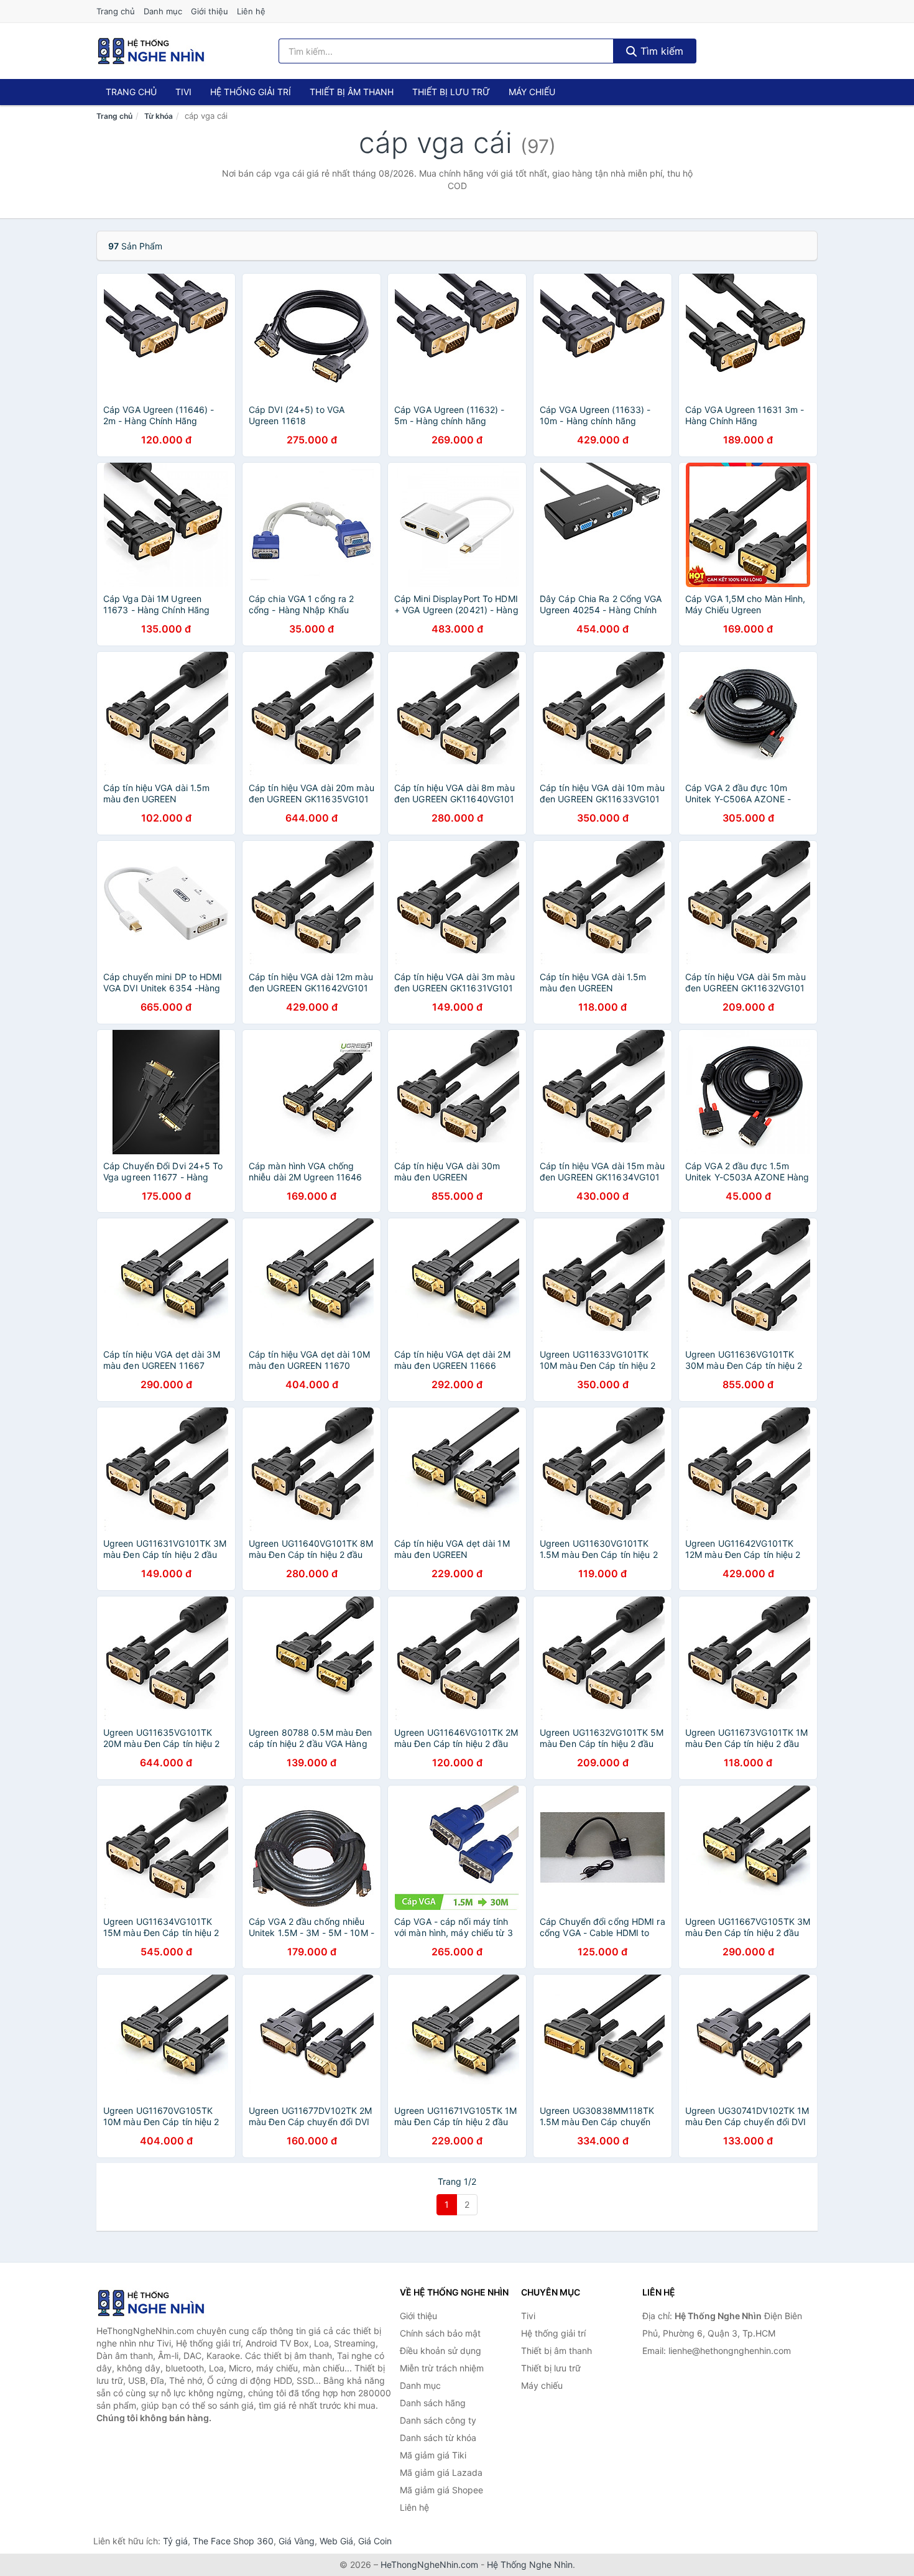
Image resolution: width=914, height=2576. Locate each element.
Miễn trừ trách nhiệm (442, 2368)
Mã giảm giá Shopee (441, 2490)
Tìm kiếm (660, 51)
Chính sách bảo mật (440, 2333)
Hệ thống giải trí (251, 92)
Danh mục (163, 11)
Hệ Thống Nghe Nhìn (530, 2564)
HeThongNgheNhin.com (429, 2564)
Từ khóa (159, 116)
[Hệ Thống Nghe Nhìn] (159, 2303)
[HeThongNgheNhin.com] (151, 51)
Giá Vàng (297, 2541)
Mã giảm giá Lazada (441, 2472)
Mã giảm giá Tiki (433, 2455)
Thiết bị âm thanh (352, 92)
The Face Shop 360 (233, 2541)
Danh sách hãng (433, 2403)
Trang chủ (116, 11)
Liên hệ (251, 11)
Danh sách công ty (438, 2420)
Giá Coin (375, 2541)
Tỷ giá (175, 2541)
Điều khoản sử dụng (441, 2351)
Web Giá (336, 2541)
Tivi (183, 92)
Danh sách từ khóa (438, 2438)
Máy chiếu (532, 92)
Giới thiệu (210, 11)
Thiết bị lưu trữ (451, 92)
